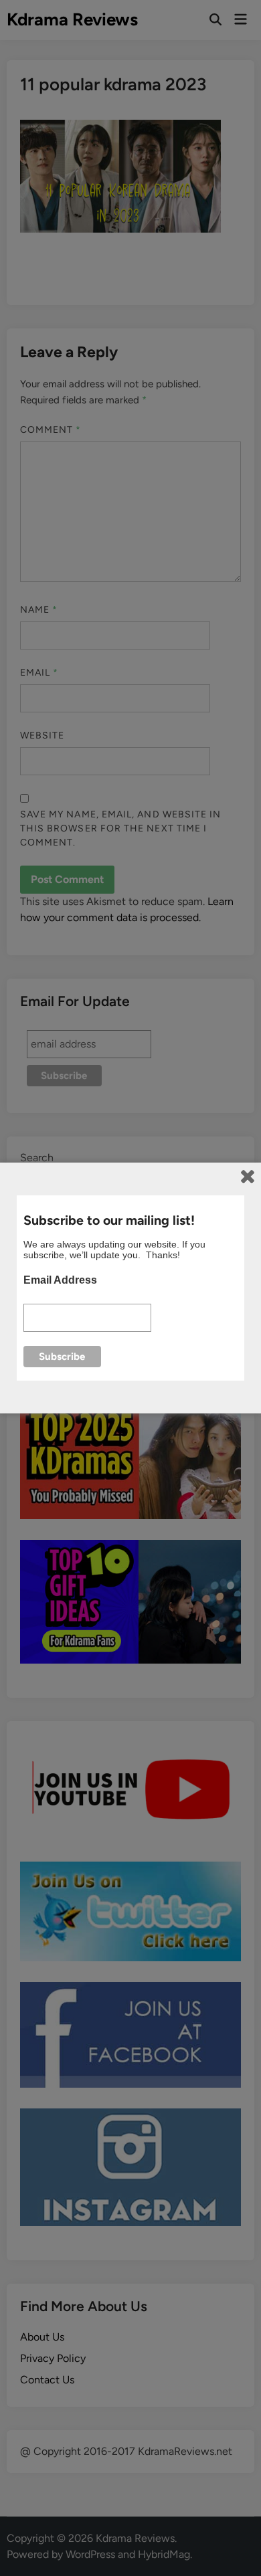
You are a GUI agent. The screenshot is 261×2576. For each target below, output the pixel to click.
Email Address (60, 1280)
